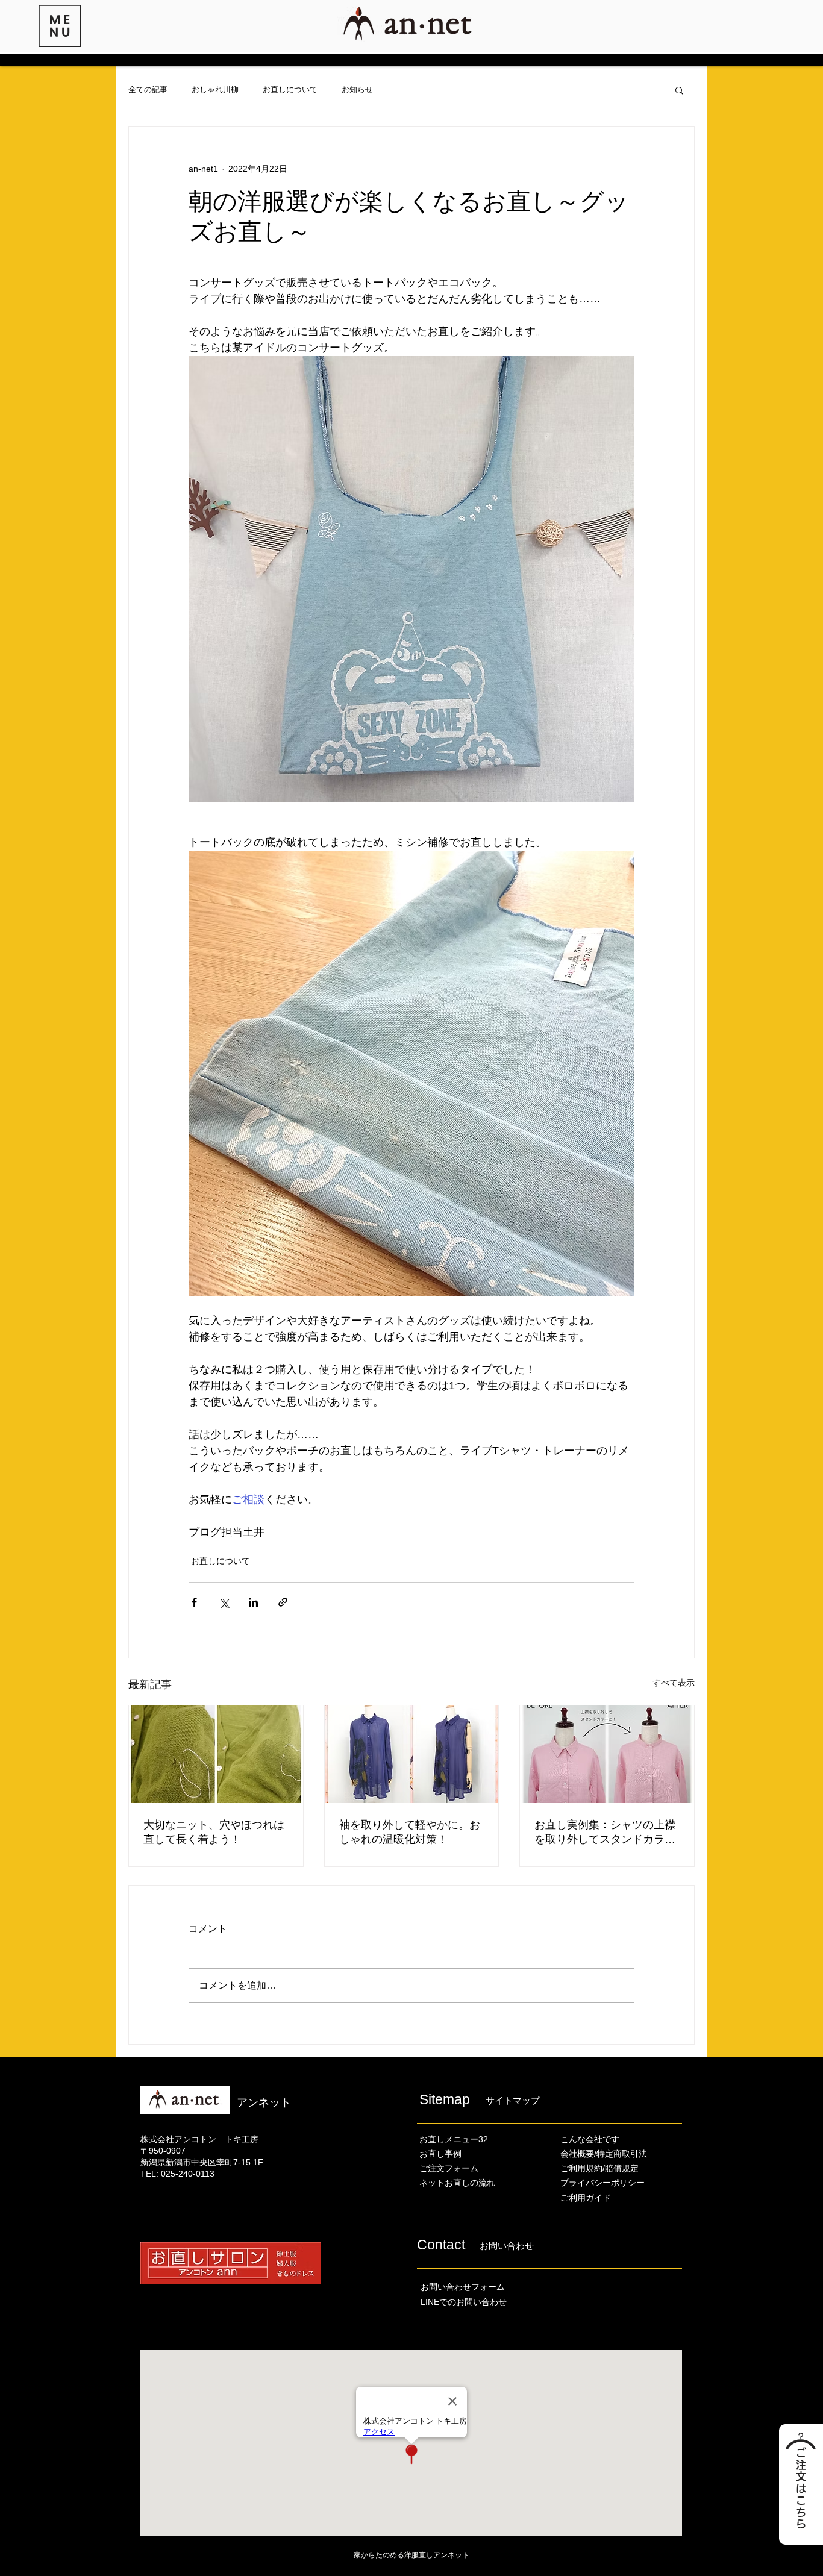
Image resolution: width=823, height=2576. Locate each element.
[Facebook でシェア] (194, 1602)
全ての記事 (148, 89)
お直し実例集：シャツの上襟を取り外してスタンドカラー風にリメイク (605, 1833)
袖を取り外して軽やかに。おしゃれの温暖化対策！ (410, 1832)
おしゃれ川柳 (215, 89)
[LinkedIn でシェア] (253, 1602)
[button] (60, 26)
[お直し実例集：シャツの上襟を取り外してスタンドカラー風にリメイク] (607, 1754)
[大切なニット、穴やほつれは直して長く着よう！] (216, 1754)
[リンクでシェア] (283, 1602)
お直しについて (290, 89)
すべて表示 (674, 1683)
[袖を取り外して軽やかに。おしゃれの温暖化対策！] (412, 1754)
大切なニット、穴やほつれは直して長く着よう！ (214, 1832)
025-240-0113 (188, 2174)
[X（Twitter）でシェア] (224, 1602)
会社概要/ (578, 2154)
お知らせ (357, 89)
